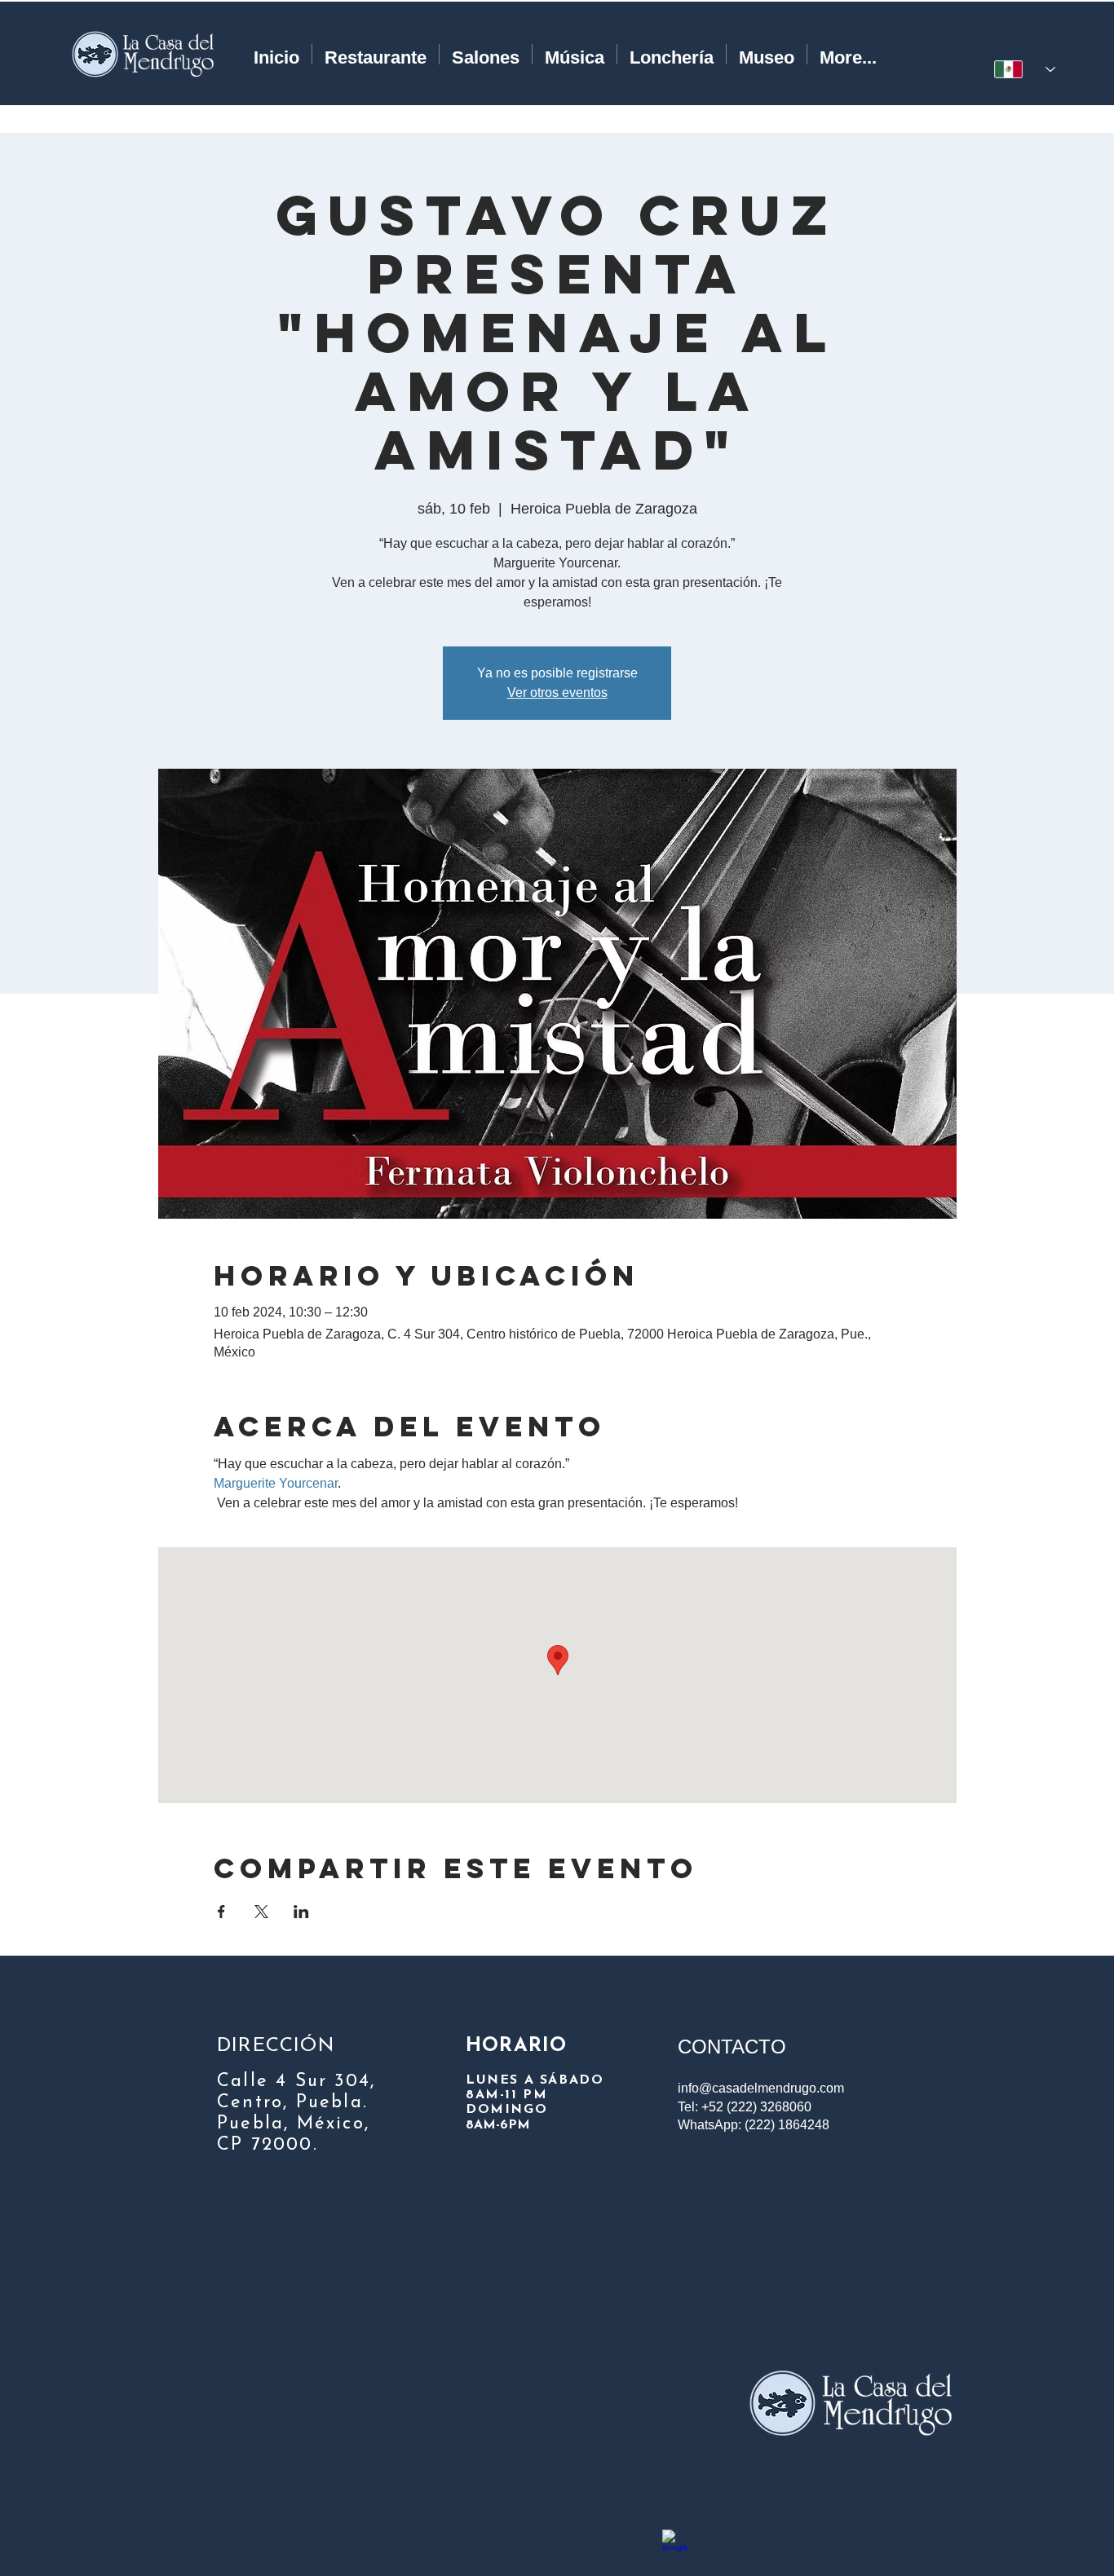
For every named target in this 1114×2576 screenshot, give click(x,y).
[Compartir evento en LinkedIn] (301, 1912)
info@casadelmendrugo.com (761, 2088)
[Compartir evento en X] (261, 1912)
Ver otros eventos (557, 693)
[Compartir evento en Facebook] (221, 1912)
